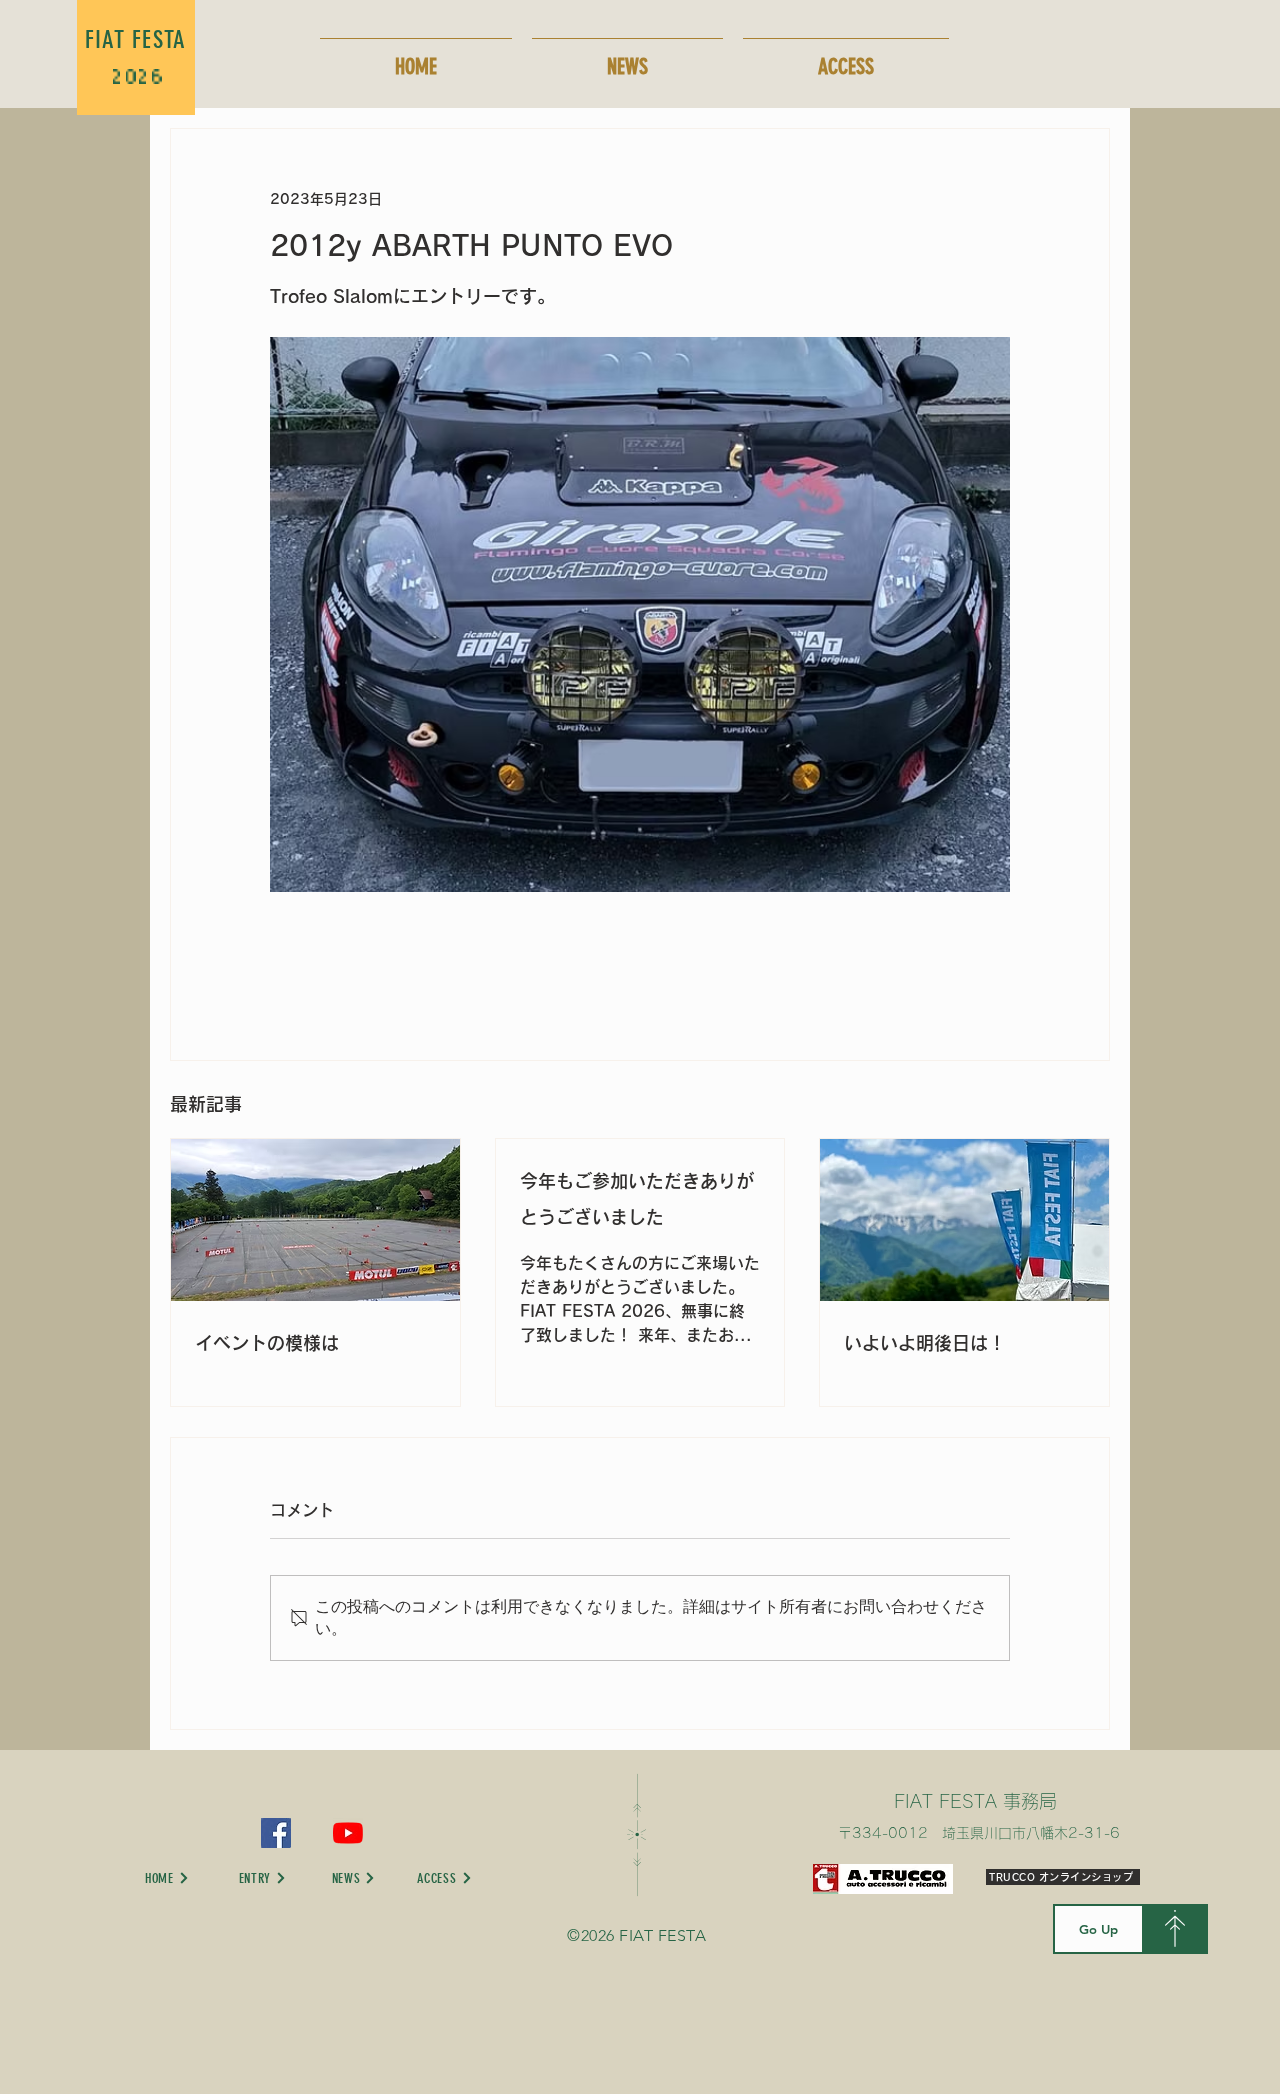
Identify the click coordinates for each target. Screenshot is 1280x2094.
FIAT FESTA (136, 39)
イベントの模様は (267, 1343)
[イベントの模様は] (315, 1220)
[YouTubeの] (348, 1833)
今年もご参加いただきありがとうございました (637, 1199)
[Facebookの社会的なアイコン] (276, 1833)
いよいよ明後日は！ (925, 1343)
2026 (136, 78)
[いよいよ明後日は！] (964, 1220)
